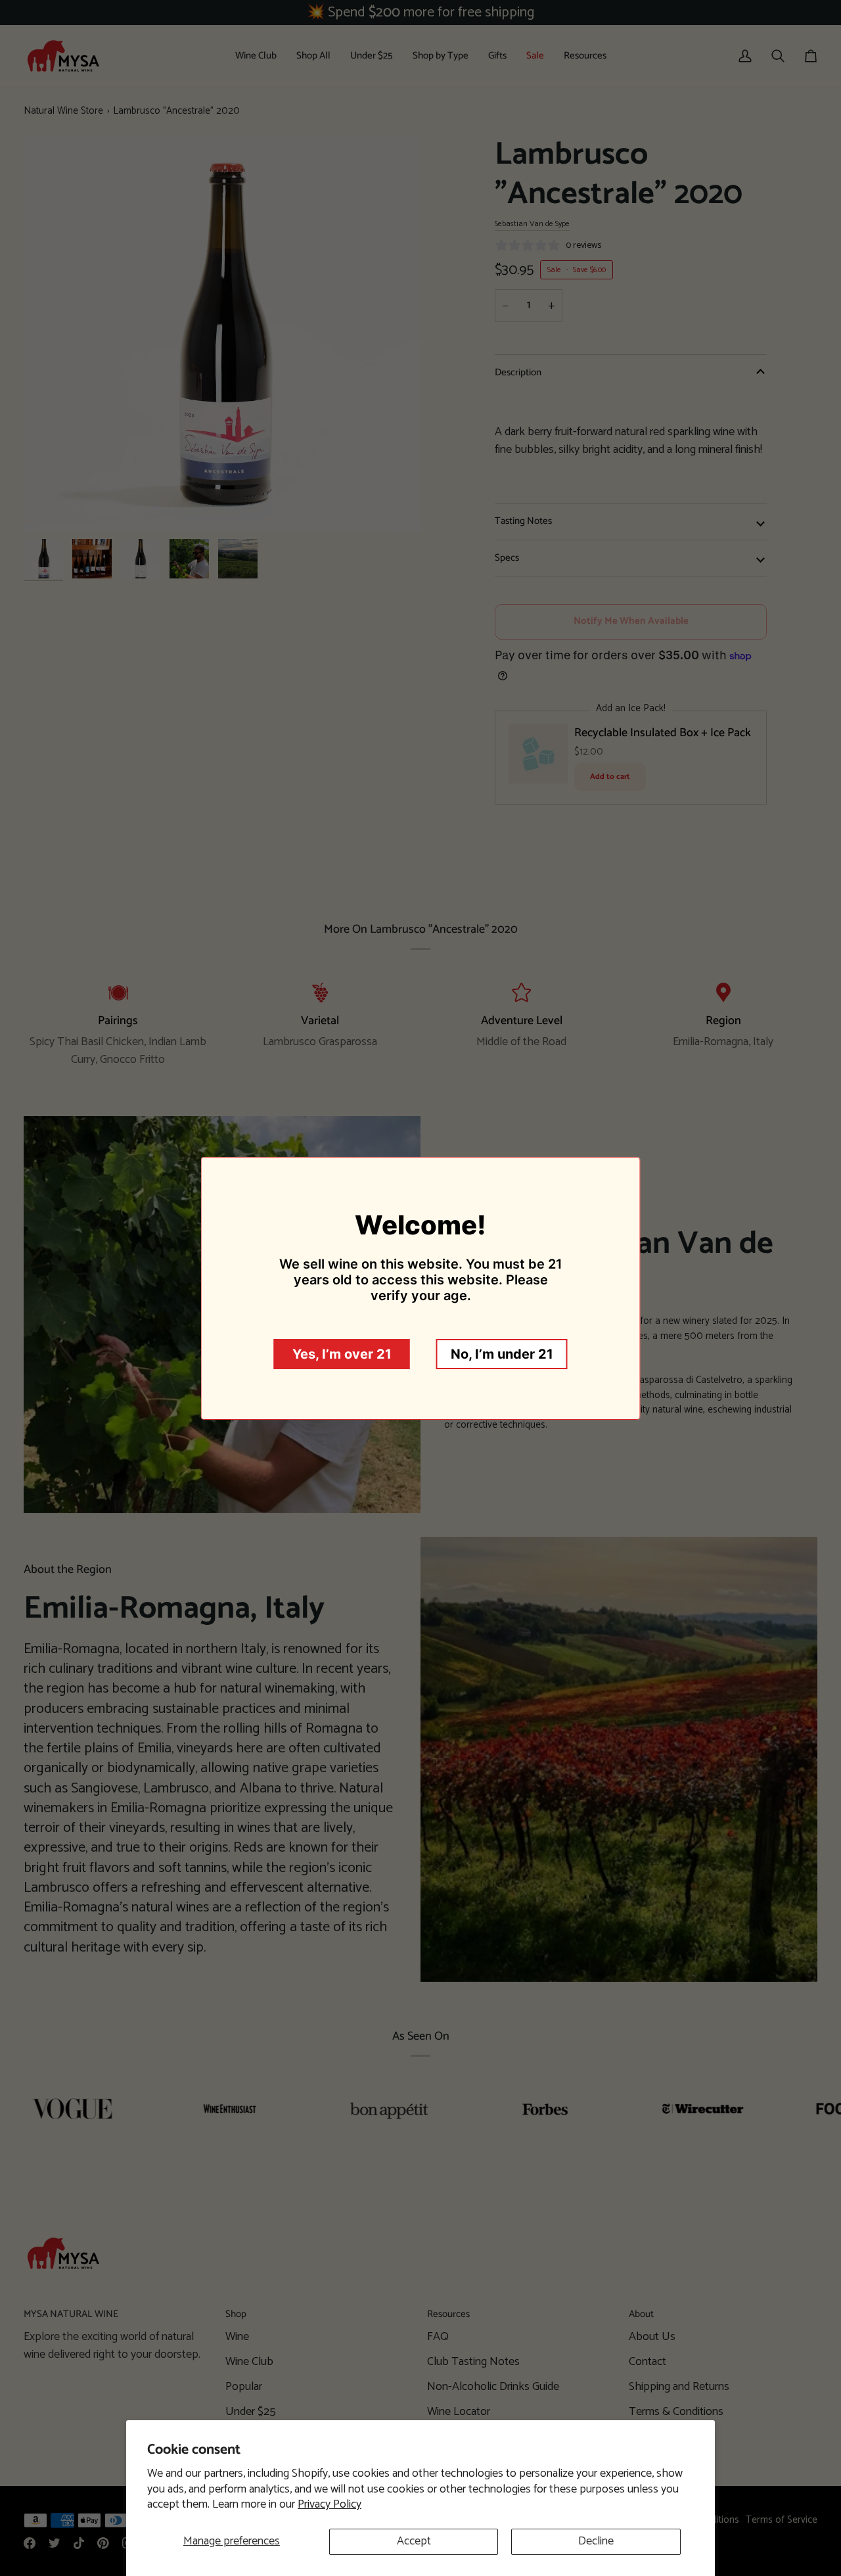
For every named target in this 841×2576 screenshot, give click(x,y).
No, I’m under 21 (502, 1354)
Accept (414, 2541)
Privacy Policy (330, 2504)
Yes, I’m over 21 (342, 1354)
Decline (596, 2541)
